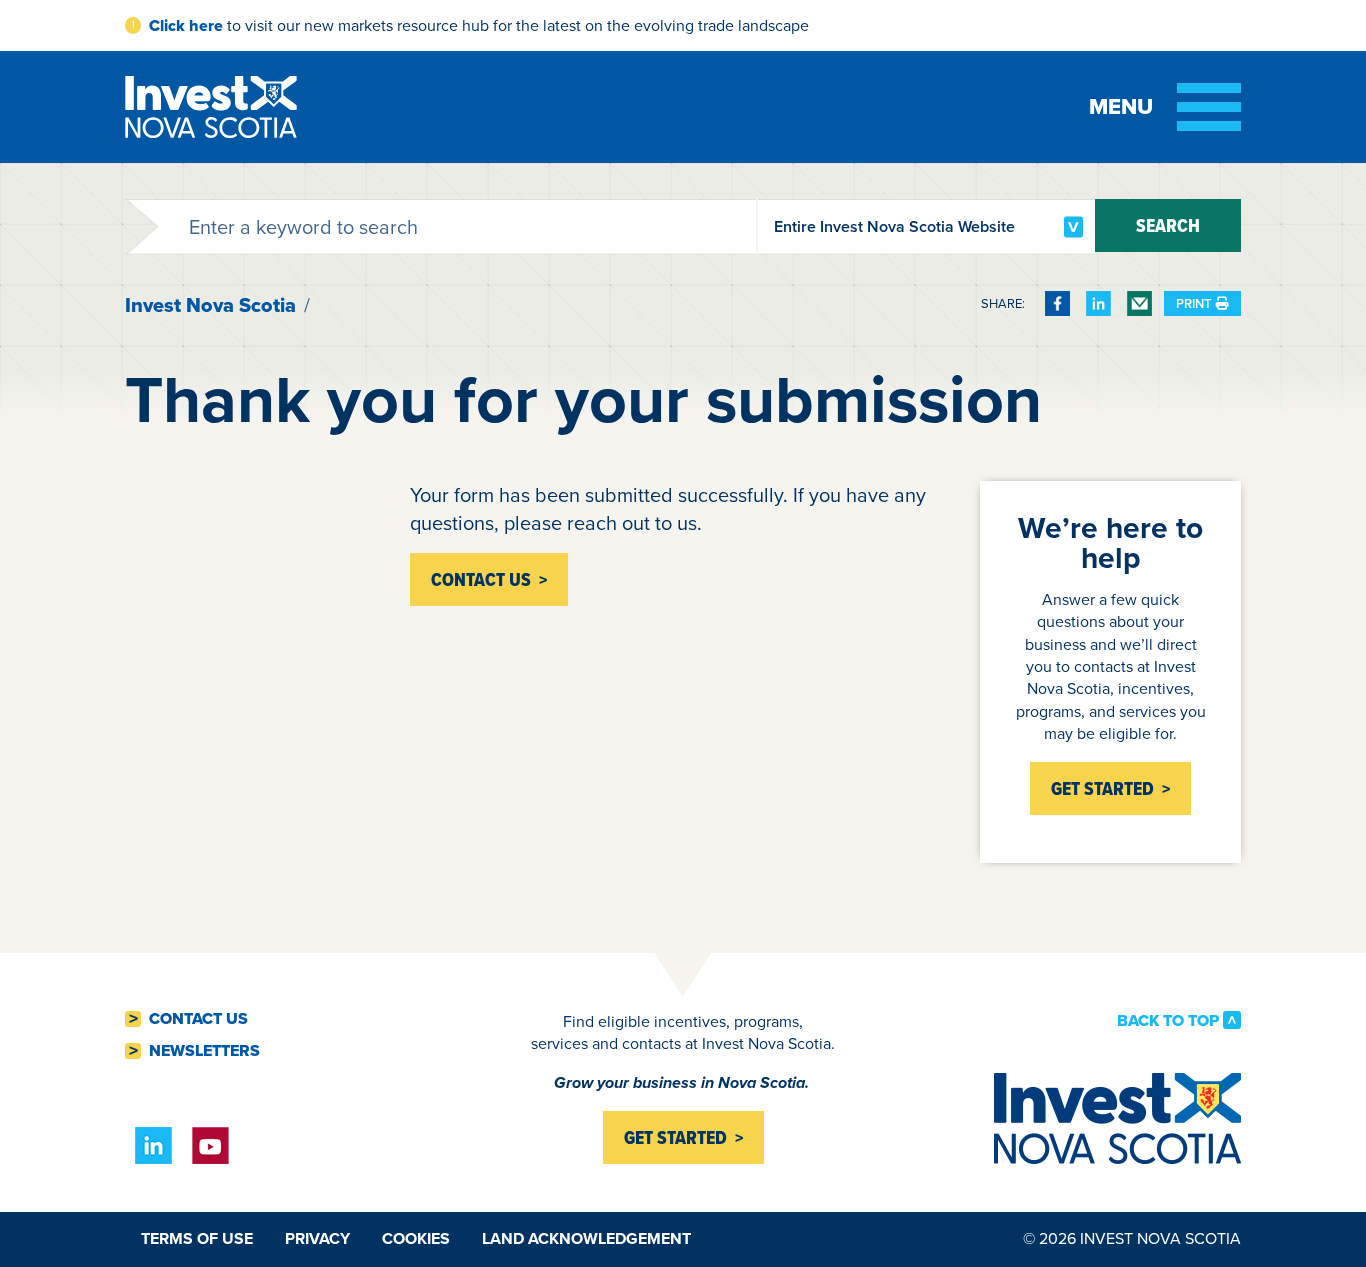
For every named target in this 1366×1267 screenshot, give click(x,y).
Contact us (481, 579)
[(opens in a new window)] (1057, 303)
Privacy (317, 1238)
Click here (186, 25)
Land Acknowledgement (586, 1238)
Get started (675, 1137)
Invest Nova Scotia (210, 305)
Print (1194, 303)
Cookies (416, 1238)
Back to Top (1168, 1020)
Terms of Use (197, 1238)
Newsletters (204, 1051)
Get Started (1102, 788)
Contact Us (198, 1019)
